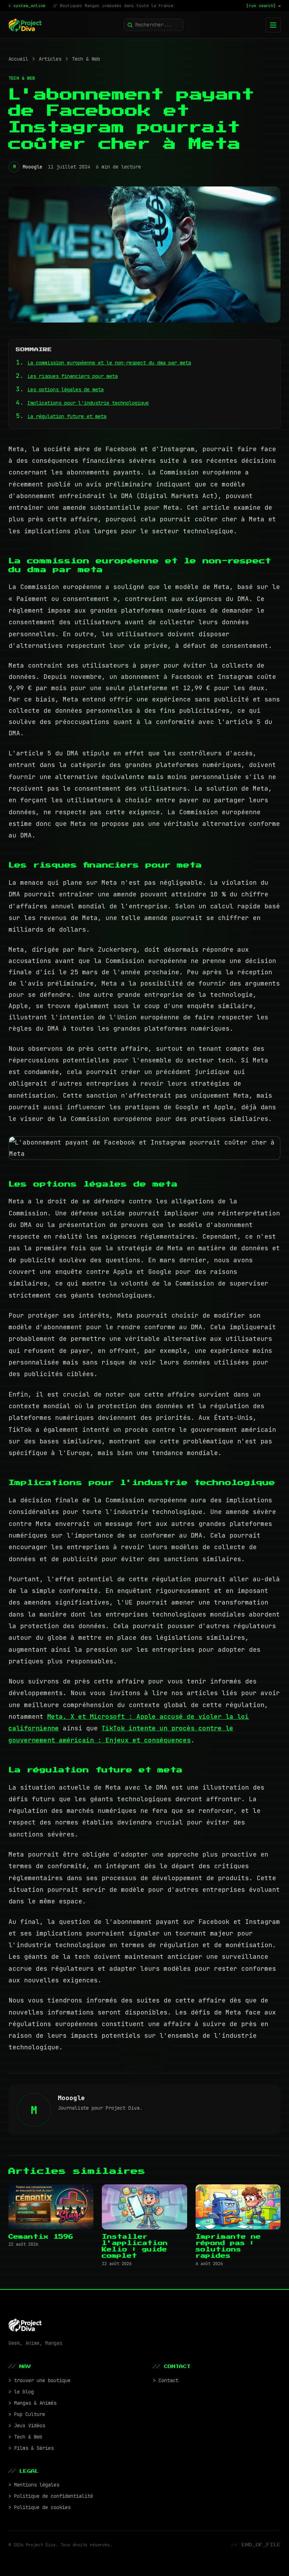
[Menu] (273, 25)
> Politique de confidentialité (51, 2496)
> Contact (166, 2380)
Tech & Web (86, 59)
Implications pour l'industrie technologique (88, 403)
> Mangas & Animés (32, 2403)
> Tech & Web (25, 2437)
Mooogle (32, 167)
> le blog (21, 2392)
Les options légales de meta (66, 390)
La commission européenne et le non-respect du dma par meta (109, 363)
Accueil (18, 59)
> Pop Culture (27, 2414)
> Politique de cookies (39, 2507)
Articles (50, 59)
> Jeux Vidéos (27, 2425)
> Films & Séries (31, 2448)
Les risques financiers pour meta (73, 376)
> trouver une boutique (39, 2380)
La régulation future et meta (67, 416)
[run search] (263, 6)
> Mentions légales (34, 2485)
